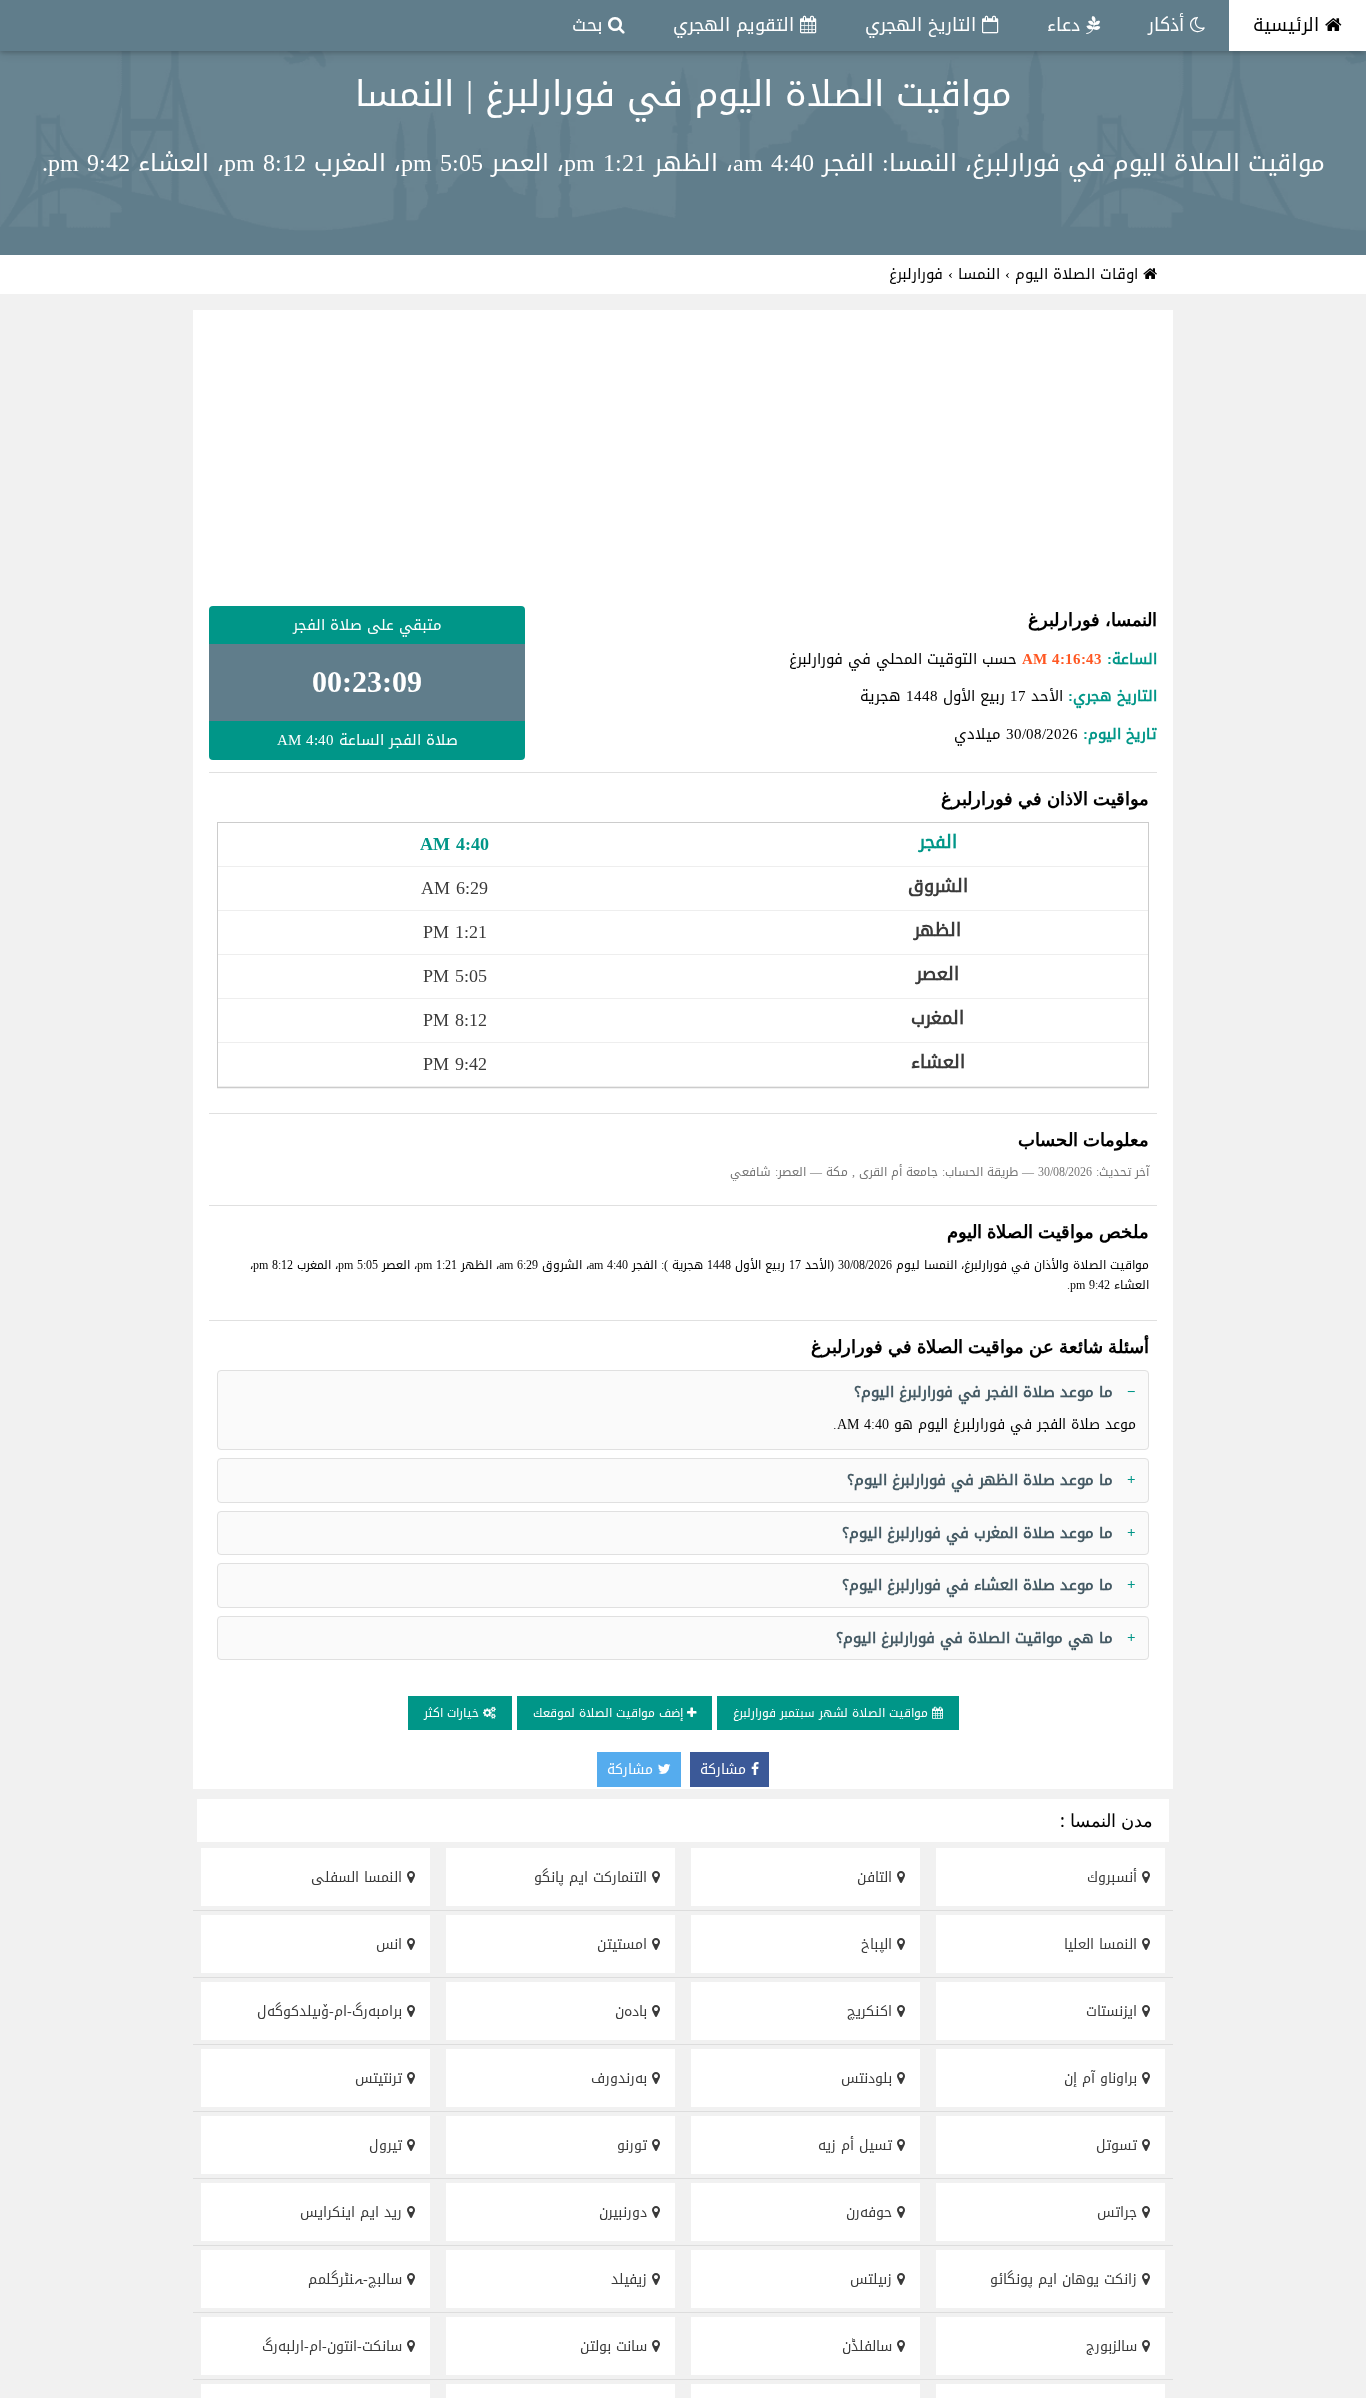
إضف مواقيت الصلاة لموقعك (610, 1713)
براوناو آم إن (1103, 2078)
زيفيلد (631, 2279)
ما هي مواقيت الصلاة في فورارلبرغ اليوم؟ (974, 1638)
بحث (590, 25)
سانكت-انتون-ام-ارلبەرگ (334, 2346)
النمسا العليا (1103, 1944)
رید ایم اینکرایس (353, 2212)
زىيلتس (873, 2279)
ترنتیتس (381, 2078)
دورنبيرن (625, 2212)
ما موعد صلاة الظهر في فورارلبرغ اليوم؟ (980, 1480)
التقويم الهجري (736, 25)
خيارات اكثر (453, 1713)
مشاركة (725, 1769)
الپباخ (879, 1944)
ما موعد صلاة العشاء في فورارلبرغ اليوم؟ (977, 1585)
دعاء (1066, 25)
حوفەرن (871, 2212)
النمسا (979, 274)
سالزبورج (1114, 2346)
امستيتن (624, 1944)
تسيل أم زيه (857, 2145)
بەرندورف (621, 2078)
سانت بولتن (616, 2346)
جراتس (1119, 2212)
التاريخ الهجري (923, 25)
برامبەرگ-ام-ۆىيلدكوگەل (332, 2011)
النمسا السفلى (359, 1877)
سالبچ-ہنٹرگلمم (357, 2279)
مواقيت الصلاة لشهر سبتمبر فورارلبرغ (832, 1713)
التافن (877, 1877)
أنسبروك (1114, 1877)
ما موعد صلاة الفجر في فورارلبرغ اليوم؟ (983, 1392)
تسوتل (1119, 2145)
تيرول (388, 2145)
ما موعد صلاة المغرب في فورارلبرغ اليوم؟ (977, 1533)
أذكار (1169, 25)
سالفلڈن (869, 2346)
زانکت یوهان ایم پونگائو (1066, 2279)
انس (391, 1944)
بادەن (633, 2011)
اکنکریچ (872, 2011)
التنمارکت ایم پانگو (593, 1877)
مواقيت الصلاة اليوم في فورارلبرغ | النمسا (683, 94)
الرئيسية (1289, 25)
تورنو (634, 2145)
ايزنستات (1114, 2011)
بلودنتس (869, 2078)
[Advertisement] (683, 458)
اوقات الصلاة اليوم (1079, 274)
